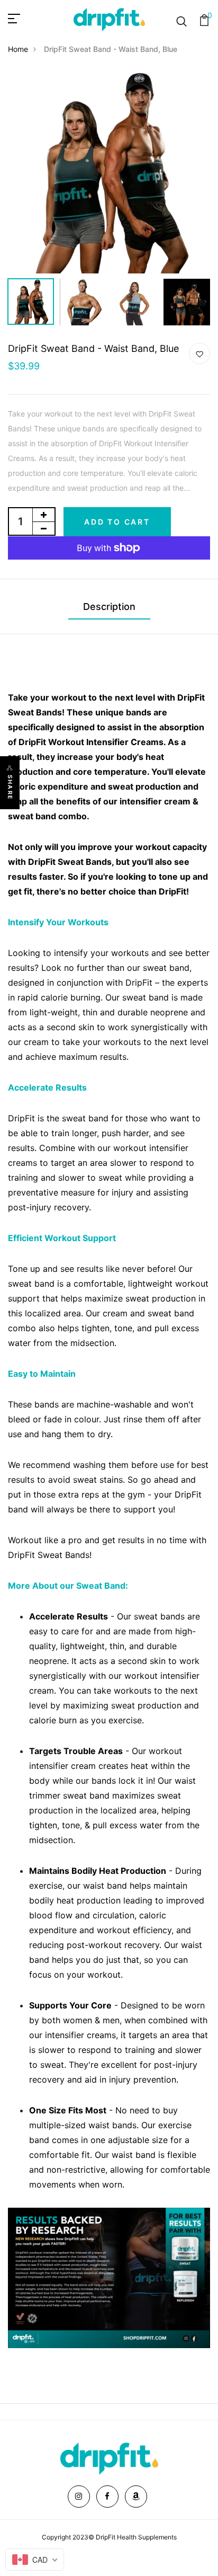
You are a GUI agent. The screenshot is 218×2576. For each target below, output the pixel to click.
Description (109, 607)
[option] (109, 172)
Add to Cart (117, 522)
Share (10, 787)
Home (18, 49)
